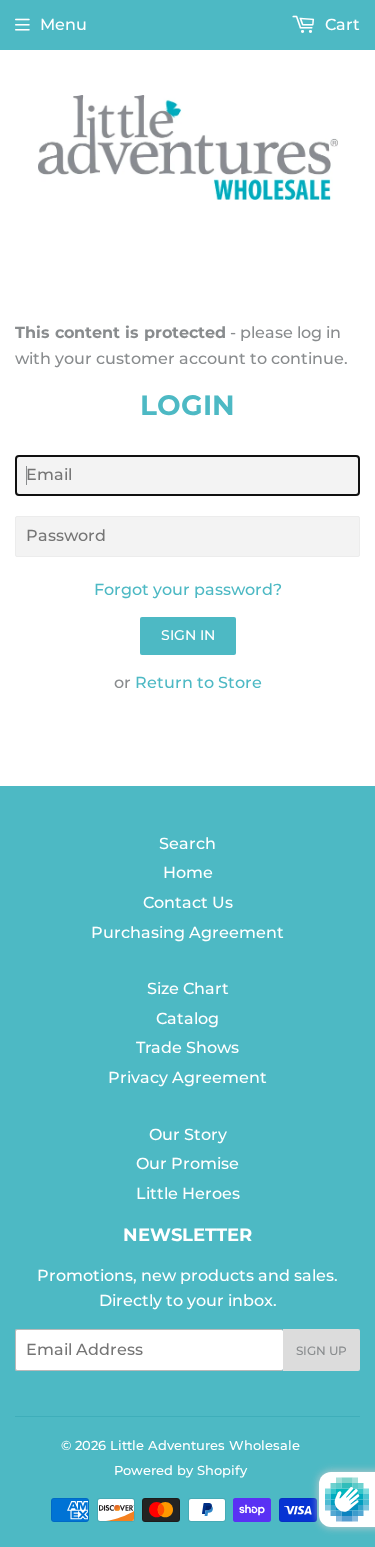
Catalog (187, 1018)
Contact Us (188, 902)
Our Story (188, 1134)
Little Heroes (188, 1193)
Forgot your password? (188, 589)
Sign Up (321, 1350)
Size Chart (188, 988)
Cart (340, 24)
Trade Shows (187, 1047)
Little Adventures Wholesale (205, 1445)
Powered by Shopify (180, 1470)
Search (187, 843)
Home (188, 872)
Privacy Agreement (187, 1077)
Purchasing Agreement (187, 932)
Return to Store (198, 682)
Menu (63, 24)
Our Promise (187, 1163)
